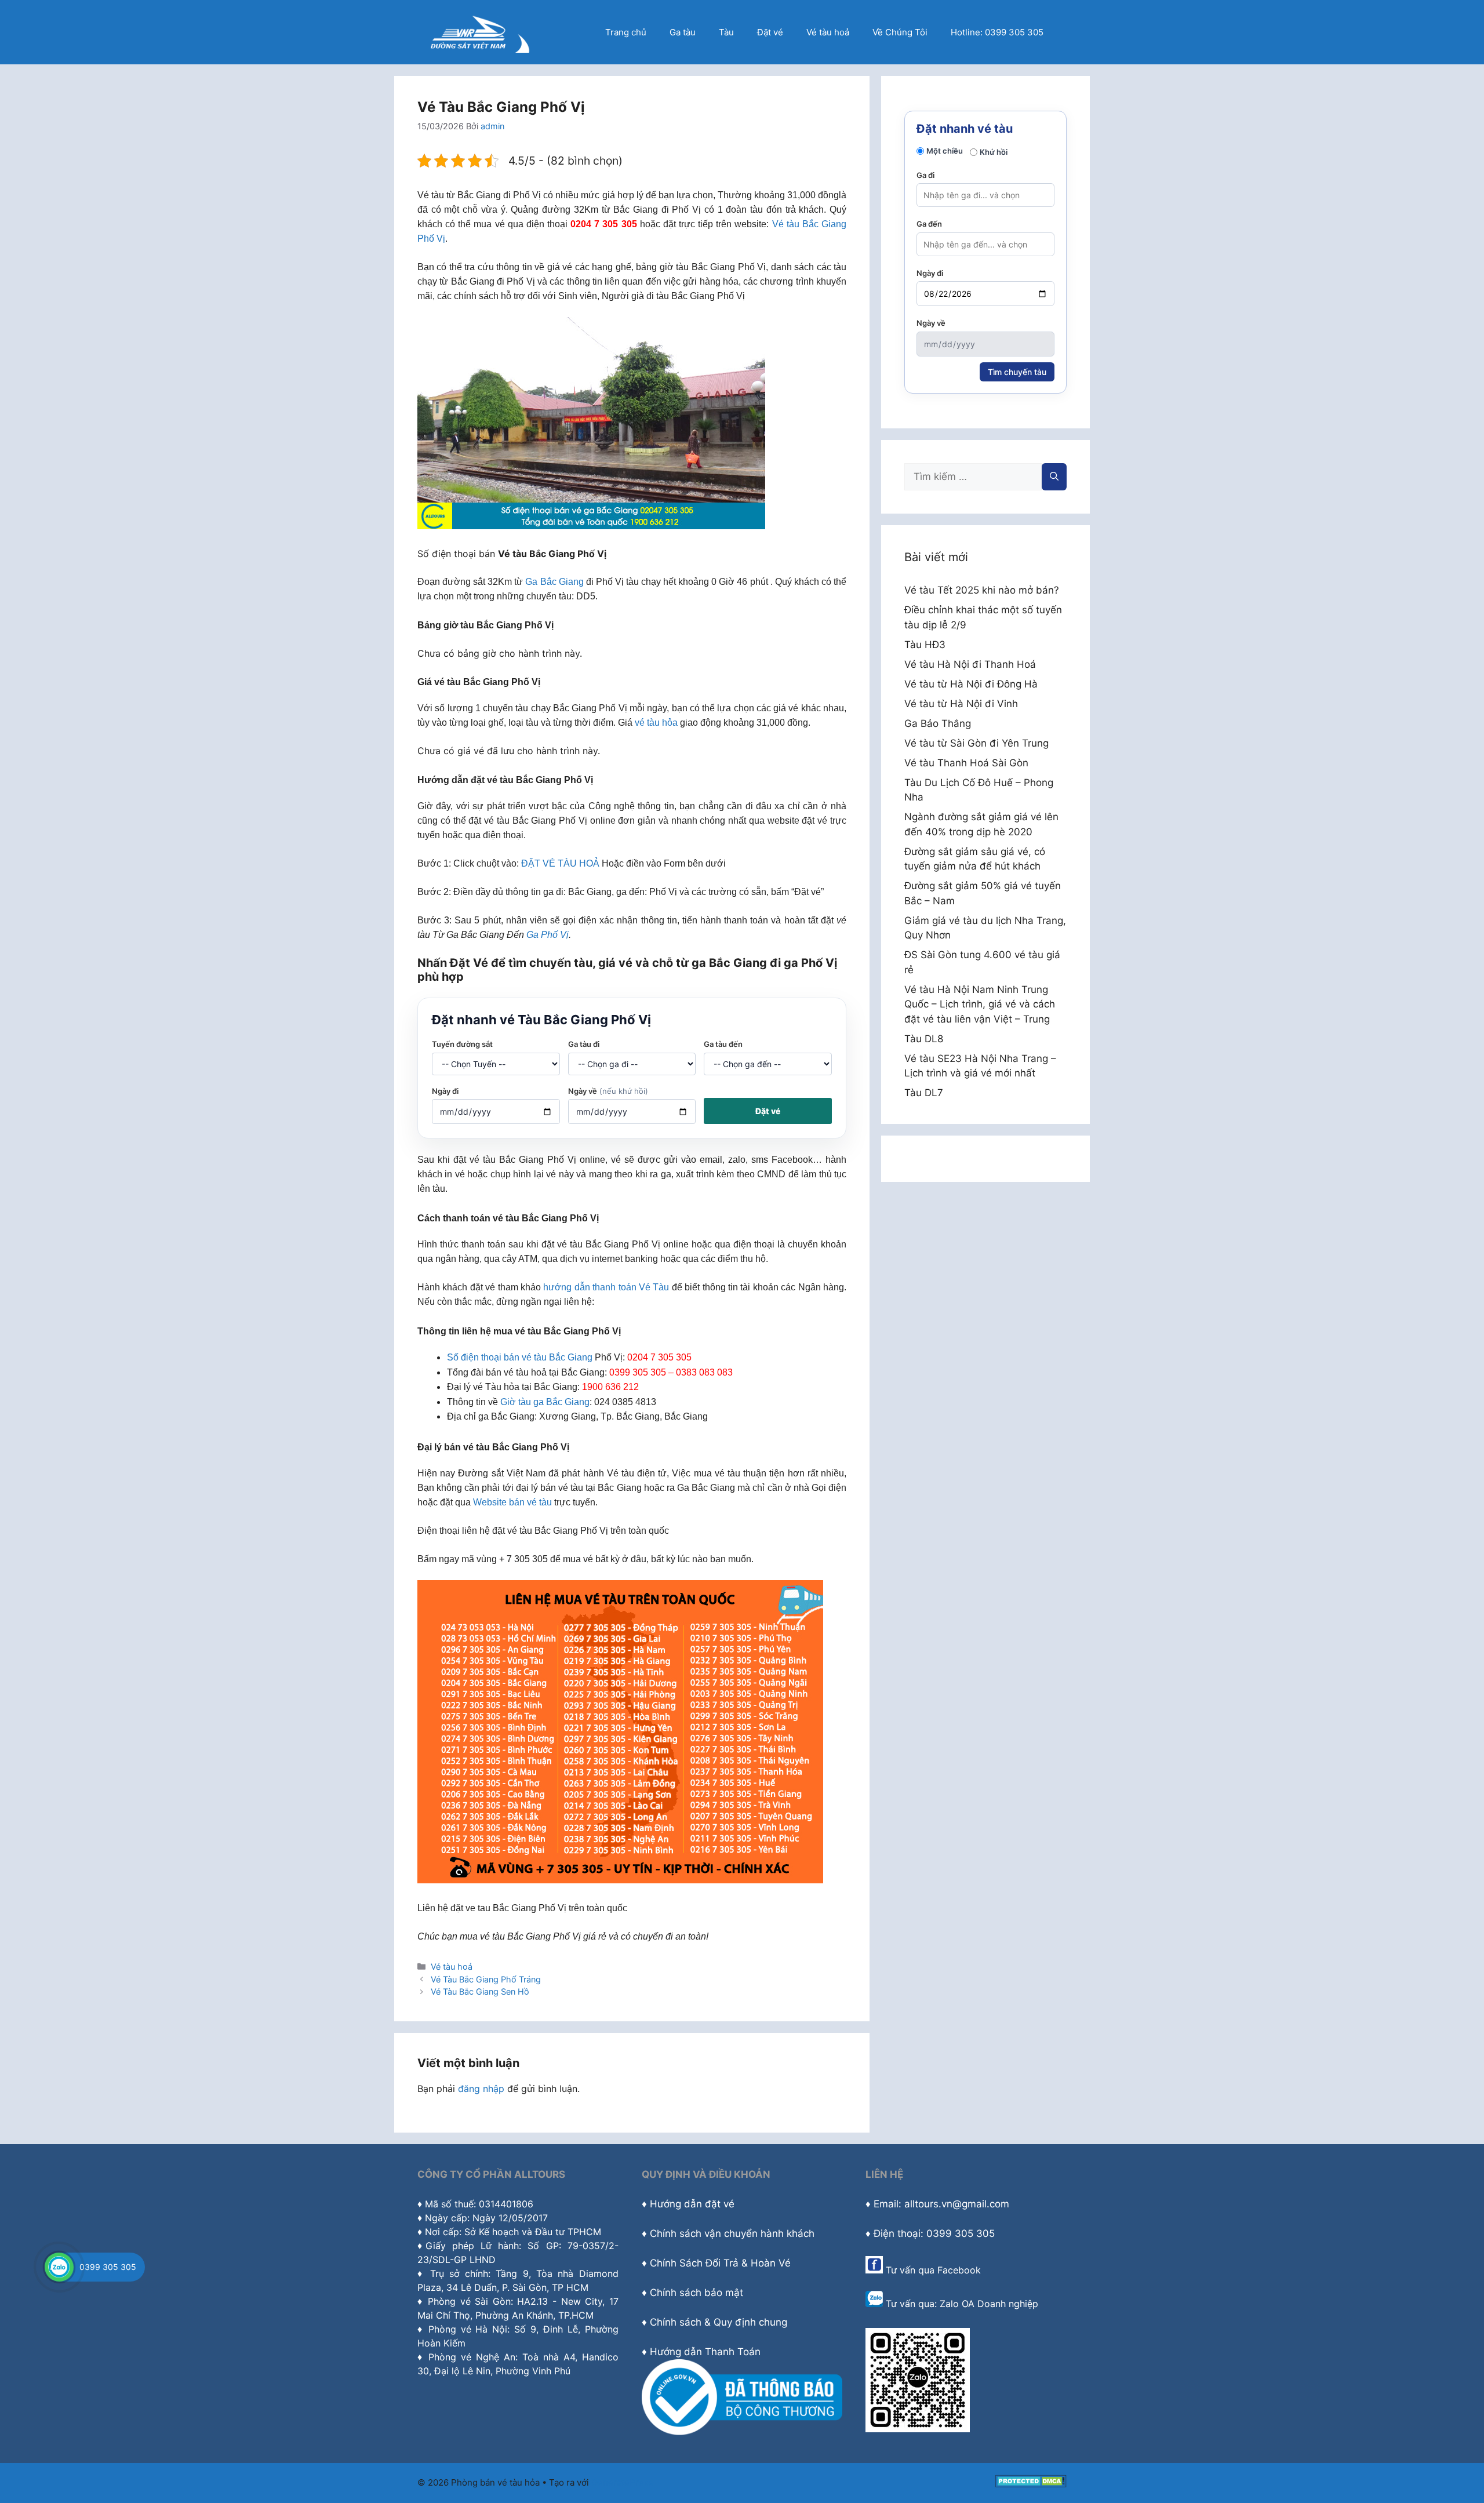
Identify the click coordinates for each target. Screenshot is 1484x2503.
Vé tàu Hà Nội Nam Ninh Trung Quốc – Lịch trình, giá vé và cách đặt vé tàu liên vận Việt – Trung (980, 1004)
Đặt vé (770, 32)
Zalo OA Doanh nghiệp (989, 2304)
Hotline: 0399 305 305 (997, 32)
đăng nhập (481, 2089)
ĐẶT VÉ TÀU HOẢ (560, 863)
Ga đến (929, 224)
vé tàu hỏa (656, 723)
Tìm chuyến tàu (1017, 372)
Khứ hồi (994, 152)
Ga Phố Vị (548, 935)
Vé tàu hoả (828, 32)
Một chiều (945, 151)
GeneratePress (622, 2482)
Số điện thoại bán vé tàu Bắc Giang (520, 1357)
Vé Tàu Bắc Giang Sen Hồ (480, 1991)
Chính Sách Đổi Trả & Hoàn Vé (720, 2263)
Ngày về (608, 1091)
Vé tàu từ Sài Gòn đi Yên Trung (976, 743)
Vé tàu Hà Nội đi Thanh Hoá (970, 664)
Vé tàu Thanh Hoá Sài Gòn (966, 763)
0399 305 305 (108, 2267)
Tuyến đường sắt (462, 1044)
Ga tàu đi (584, 1044)
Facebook (959, 2270)
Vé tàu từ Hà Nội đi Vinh (961, 704)
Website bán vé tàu (512, 1502)
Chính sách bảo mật (696, 2293)
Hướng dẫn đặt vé (692, 2204)
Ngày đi (445, 1091)
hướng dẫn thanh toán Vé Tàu (606, 1287)
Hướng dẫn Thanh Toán (705, 2352)
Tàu (726, 32)
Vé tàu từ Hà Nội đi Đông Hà (971, 684)
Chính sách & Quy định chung (719, 2322)
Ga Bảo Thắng (938, 723)
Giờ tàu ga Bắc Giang (545, 1402)
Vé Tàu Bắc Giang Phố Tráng (486, 1979)
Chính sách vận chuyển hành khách (732, 2233)
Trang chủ (626, 32)
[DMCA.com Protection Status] (1031, 2484)
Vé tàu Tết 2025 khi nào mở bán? (982, 590)
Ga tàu (683, 32)
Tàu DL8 (924, 1039)
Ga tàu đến (723, 1044)
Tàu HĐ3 (925, 645)
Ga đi (925, 175)
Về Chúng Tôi (900, 32)
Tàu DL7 (924, 1093)
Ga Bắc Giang (554, 582)
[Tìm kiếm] (1054, 477)
